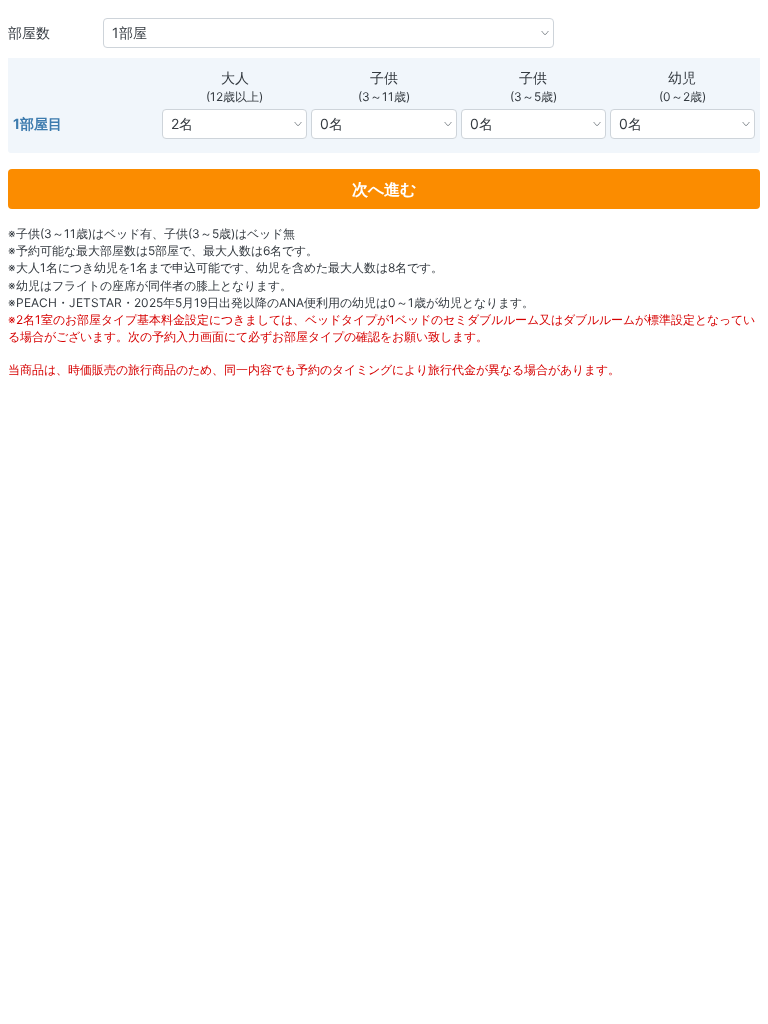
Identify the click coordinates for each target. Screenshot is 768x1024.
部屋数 (29, 32)
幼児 (682, 77)
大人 (235, 77)
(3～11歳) (384, 96)
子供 (384, 77)
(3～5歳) (533, 96)
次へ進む (384, 189)
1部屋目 (37, 123)
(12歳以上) (234, 96)
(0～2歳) (682, 96)
